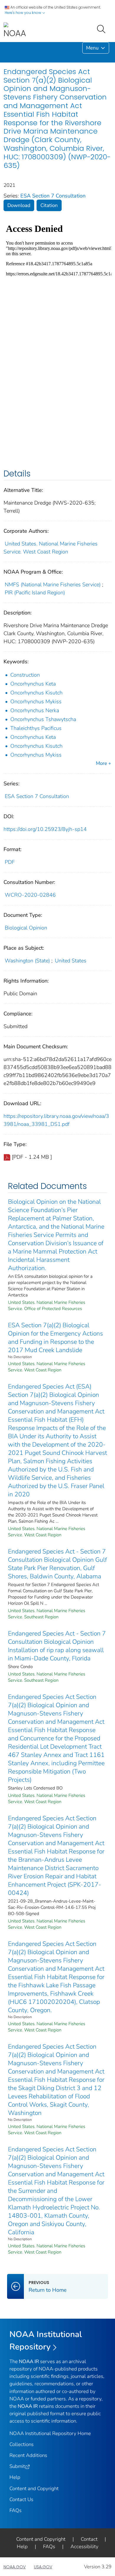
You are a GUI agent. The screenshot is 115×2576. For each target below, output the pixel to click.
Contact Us (21, 2499)
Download (19, 205)
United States (71, 961)
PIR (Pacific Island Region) (35, 593)
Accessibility (84, 2547)
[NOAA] (15, 31)
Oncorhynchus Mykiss (36, 702)
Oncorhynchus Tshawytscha (43, 719)
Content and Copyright (34, 2488)
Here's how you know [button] (23, 13)
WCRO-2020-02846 (30, 895)
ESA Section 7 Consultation (53, 196)
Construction (25, 675)
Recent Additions (28, 2455)
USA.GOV (43, 2567)
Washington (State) (27, 961)
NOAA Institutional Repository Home (50, 2433)
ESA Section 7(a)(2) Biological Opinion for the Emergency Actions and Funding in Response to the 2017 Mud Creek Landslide (55, 1338)
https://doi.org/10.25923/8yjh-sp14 (45, 829)
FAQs (15, 2510)
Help (15, 2477)
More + (103, 763)
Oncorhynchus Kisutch (36, 693)
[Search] (102, 28)
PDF (10, 862)
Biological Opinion (26, 928)
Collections (22, 2444)
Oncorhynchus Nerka (35, 710)
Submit (17, 2466)
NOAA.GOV (15, 2567)
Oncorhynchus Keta (33, 684)
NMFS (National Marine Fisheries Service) (53, 585)
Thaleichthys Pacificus (36, 728)
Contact (89, 2539)
